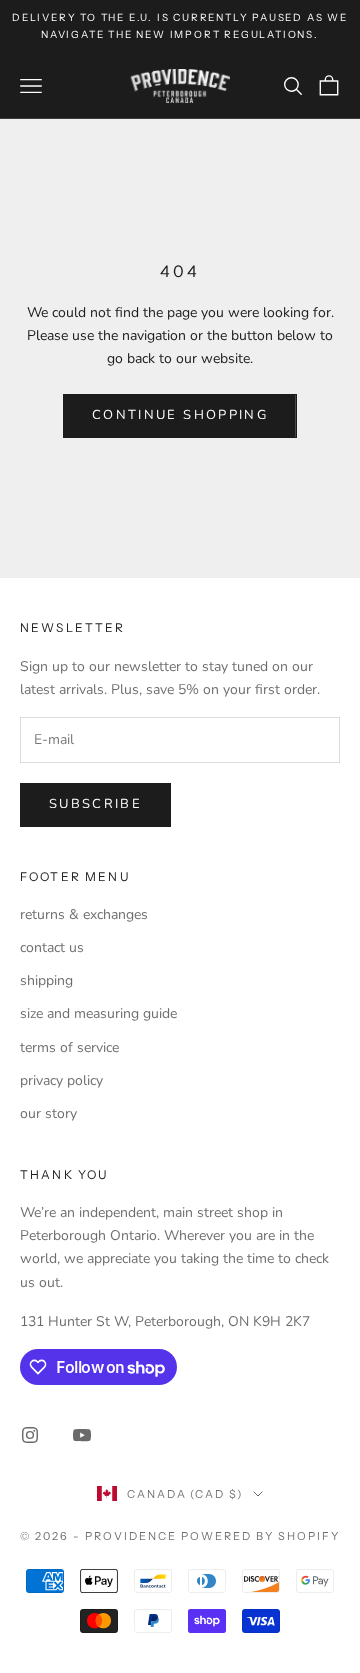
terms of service (69, 1047)
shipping (46, 980)
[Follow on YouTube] (82, 1435)
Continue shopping (180, 415)
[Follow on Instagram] (30, 1435)
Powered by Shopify (260, 1536)
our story (48, 1113)
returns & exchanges (84, 914)
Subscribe (95, 804)
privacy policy (61, 1080)
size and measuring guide (98, 1013)
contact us (52, 947)
